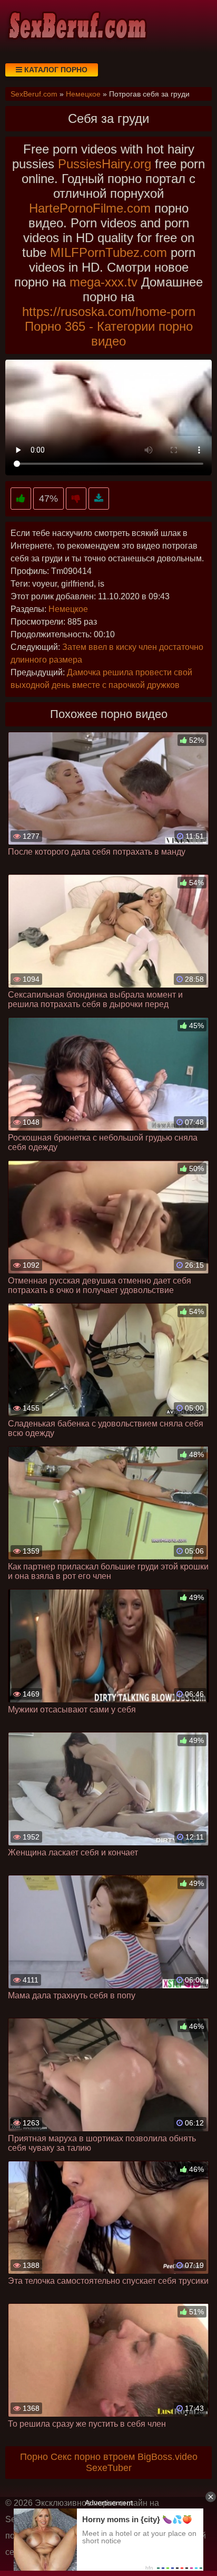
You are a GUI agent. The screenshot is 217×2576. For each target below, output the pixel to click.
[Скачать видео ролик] (99, 499)
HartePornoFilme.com (90, 208)
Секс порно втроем (93, 2457)
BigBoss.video (167, 2457)
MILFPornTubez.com (108, 252)
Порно (34, 2457)
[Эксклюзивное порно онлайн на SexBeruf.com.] (76, 26)
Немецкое (68, 609)
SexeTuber (109, 2468)
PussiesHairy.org (105, 164)
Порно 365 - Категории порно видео (109, 334)
